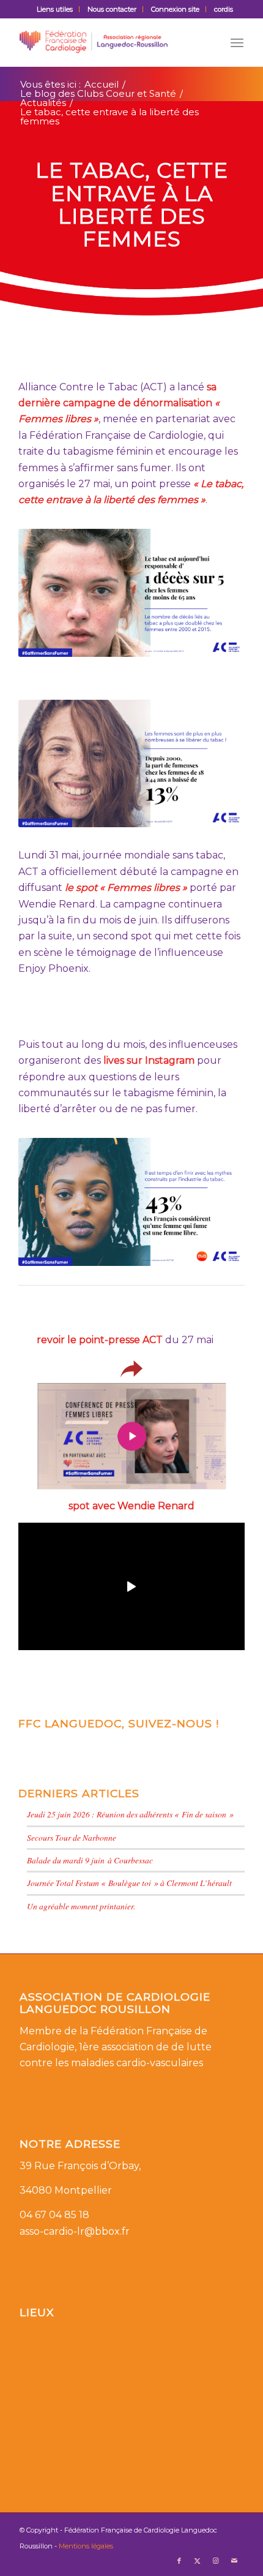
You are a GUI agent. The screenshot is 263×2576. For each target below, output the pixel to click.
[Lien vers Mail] (234, 2561)
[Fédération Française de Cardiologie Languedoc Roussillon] (109, 42)
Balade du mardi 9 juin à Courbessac (90, 1860)
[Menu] (237, 42)
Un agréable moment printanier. (81, 1906)
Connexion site (175, 9)
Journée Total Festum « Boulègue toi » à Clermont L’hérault (129, 1883)
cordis (224, 9)
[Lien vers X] (198, 2561)
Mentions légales (86, 2546)
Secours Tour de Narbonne (72, 1837)
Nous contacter (112, 9)
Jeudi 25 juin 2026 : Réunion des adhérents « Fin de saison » (130, 1814)
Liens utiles (55, 9)
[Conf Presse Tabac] (132, 1436)
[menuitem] (55, 9)
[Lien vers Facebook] (179, 2561)
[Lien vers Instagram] (216, 2561)
